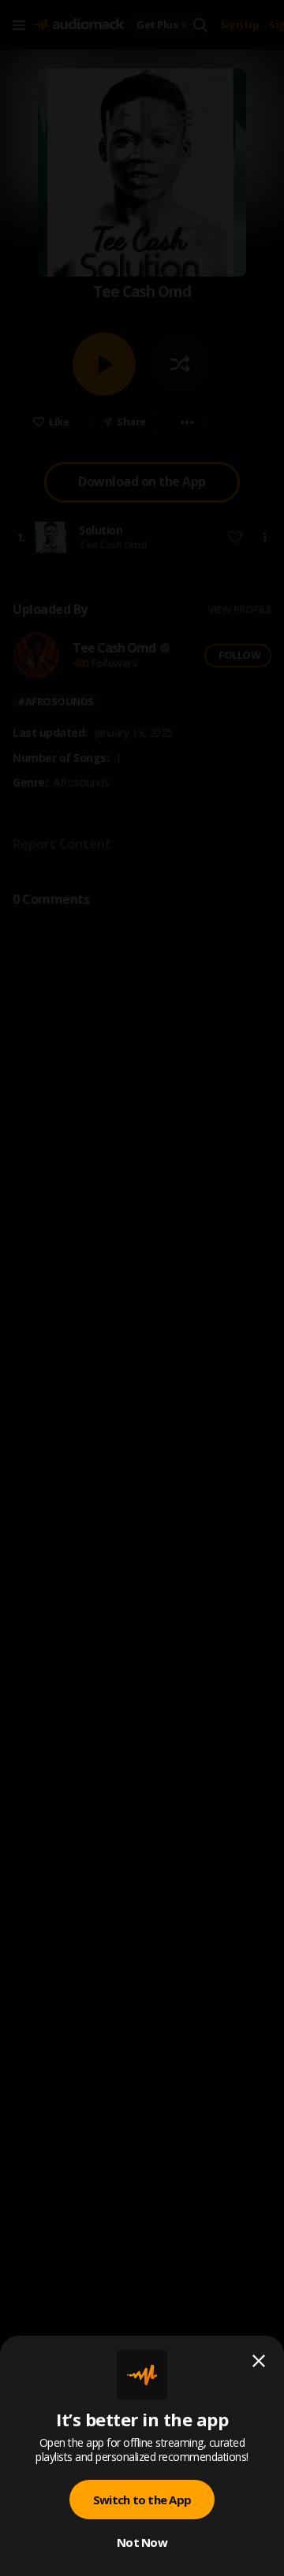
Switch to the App (142, 2500)
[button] (142, 1288)
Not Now (142, 2542)
